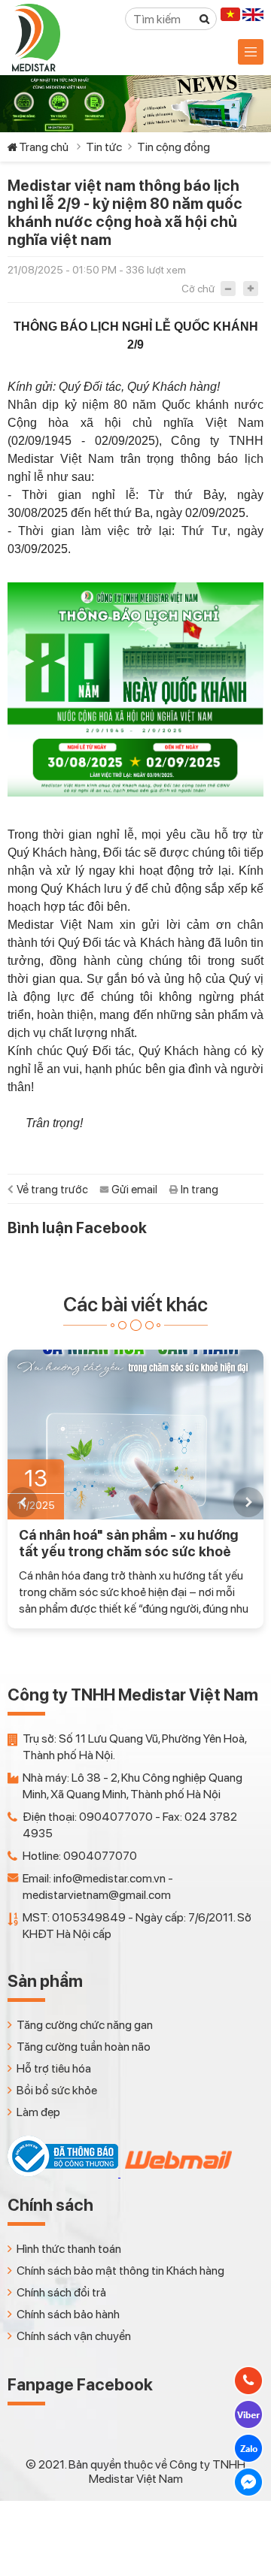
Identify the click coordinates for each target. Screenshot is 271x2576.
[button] (23, 1502)
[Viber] (248, 2414)
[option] (135, 1489)
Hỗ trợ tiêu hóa (54, 2068)
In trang (199, 1190)
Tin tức (104, 147)
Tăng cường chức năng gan (85, 2025)
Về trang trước (52, 1190)
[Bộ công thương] (64, 2173)
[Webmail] (177, 2173)
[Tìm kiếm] (205, 19)
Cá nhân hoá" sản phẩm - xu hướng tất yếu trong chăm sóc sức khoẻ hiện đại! (128, 1543)
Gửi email (134, 1190)
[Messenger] (248, 2482)
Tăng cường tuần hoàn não (84, 2047)
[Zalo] (248, 2448)
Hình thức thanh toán (69, 2249)
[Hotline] (248, 2381)
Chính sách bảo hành (68, 2314)
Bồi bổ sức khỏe (57, 2090)
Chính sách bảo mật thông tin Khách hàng (120, 2271)
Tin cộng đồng (174, 147)
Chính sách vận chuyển (74, 2336)
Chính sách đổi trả (61, 2292)
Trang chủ (44, 147)
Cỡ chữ (198, 289)
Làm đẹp (38, 2112)
